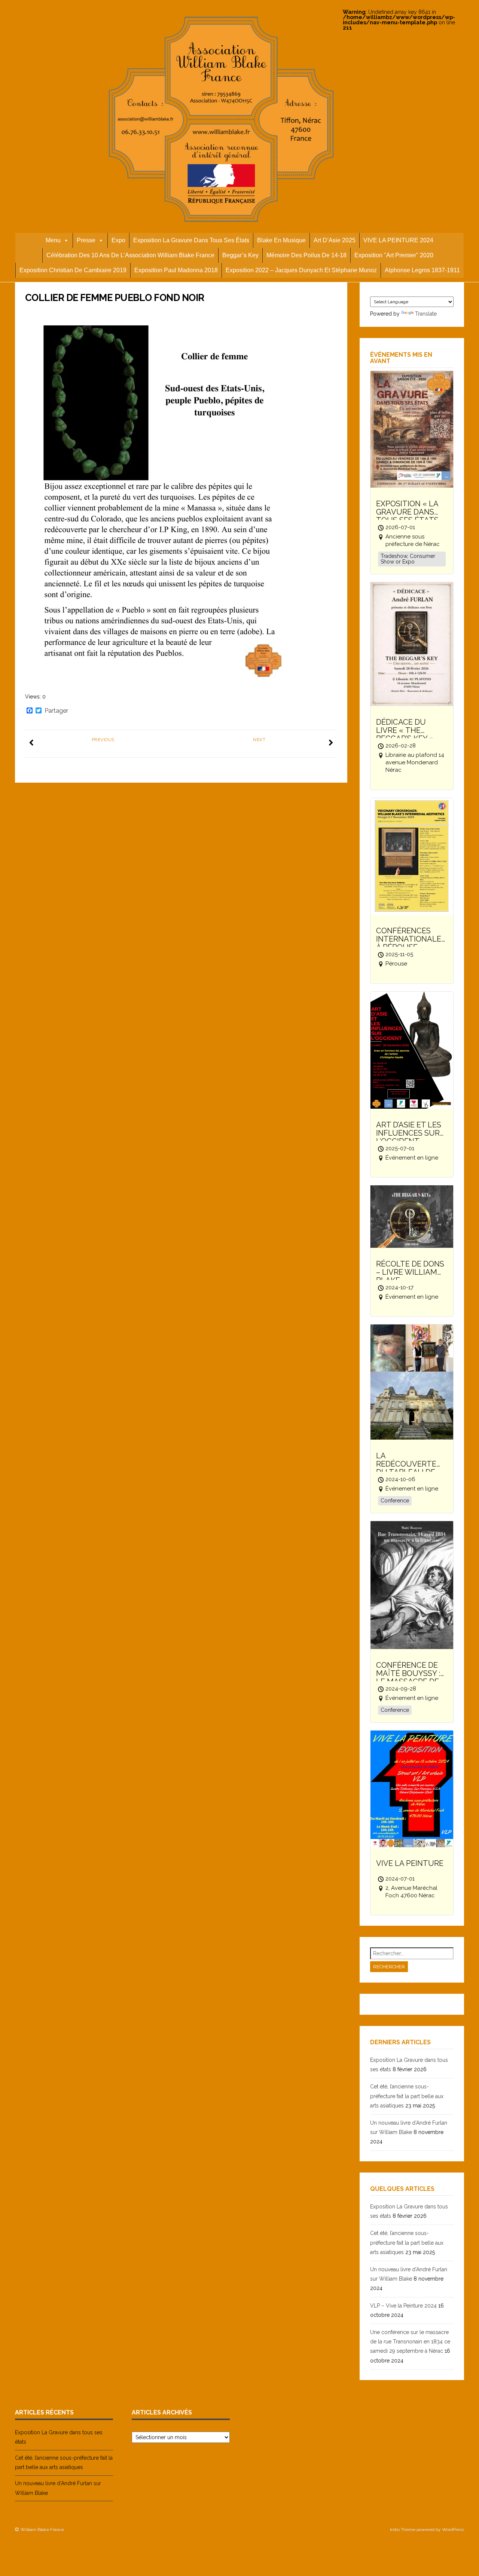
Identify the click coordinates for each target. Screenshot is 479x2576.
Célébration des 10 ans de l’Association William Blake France (130, 255)
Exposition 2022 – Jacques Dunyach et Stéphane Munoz (301, 270)
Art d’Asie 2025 (335, 240)
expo (118, 240)
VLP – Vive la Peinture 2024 (403, 2306)
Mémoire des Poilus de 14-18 (306, 255)
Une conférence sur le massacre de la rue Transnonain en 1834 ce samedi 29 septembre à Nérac (410, 2342)
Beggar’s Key (240, 255)
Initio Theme (403, 2530)
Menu (53, 240)
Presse (86, 240)
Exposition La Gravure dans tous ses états (191, 240)
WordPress (453, 2530)
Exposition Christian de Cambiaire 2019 (73, 270)
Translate (426, 314)
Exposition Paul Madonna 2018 (176, 270)
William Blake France (42, 2530)
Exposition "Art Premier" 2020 (394, 255)
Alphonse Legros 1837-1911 (422, 270)
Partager (56, 711)
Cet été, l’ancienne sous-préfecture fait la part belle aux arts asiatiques (407, 2096)
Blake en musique (281, 240)
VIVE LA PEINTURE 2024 (398, 240)
